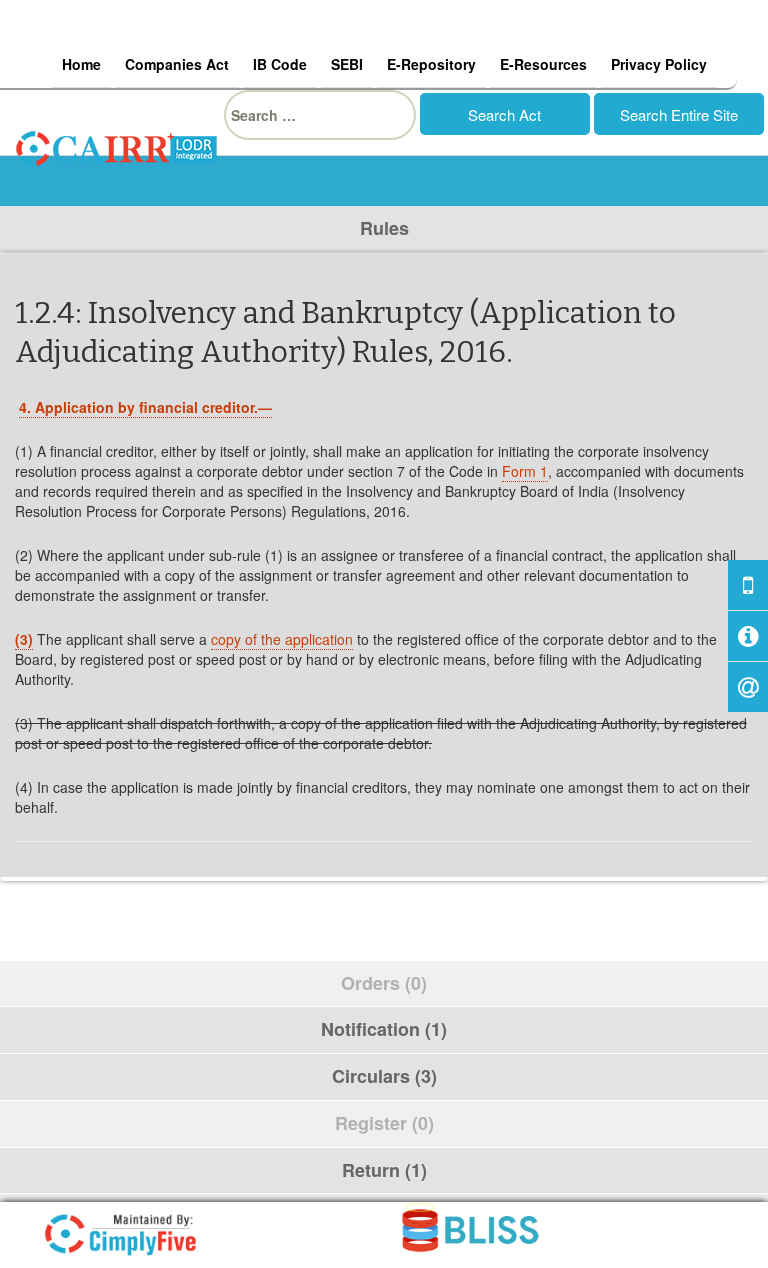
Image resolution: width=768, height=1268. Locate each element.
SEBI (347, 64)
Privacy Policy (659, 64)
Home (81, 64)
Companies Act (177, 64)
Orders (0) (384, 983)
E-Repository (431, 64)
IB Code (280, 64)
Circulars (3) (384, 1076)
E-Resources (543, 64)
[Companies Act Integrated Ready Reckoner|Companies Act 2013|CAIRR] (117, 146)
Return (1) (384, 1170)
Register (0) (384, 1123)
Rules (384, 228)
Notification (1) (384, 1029)
